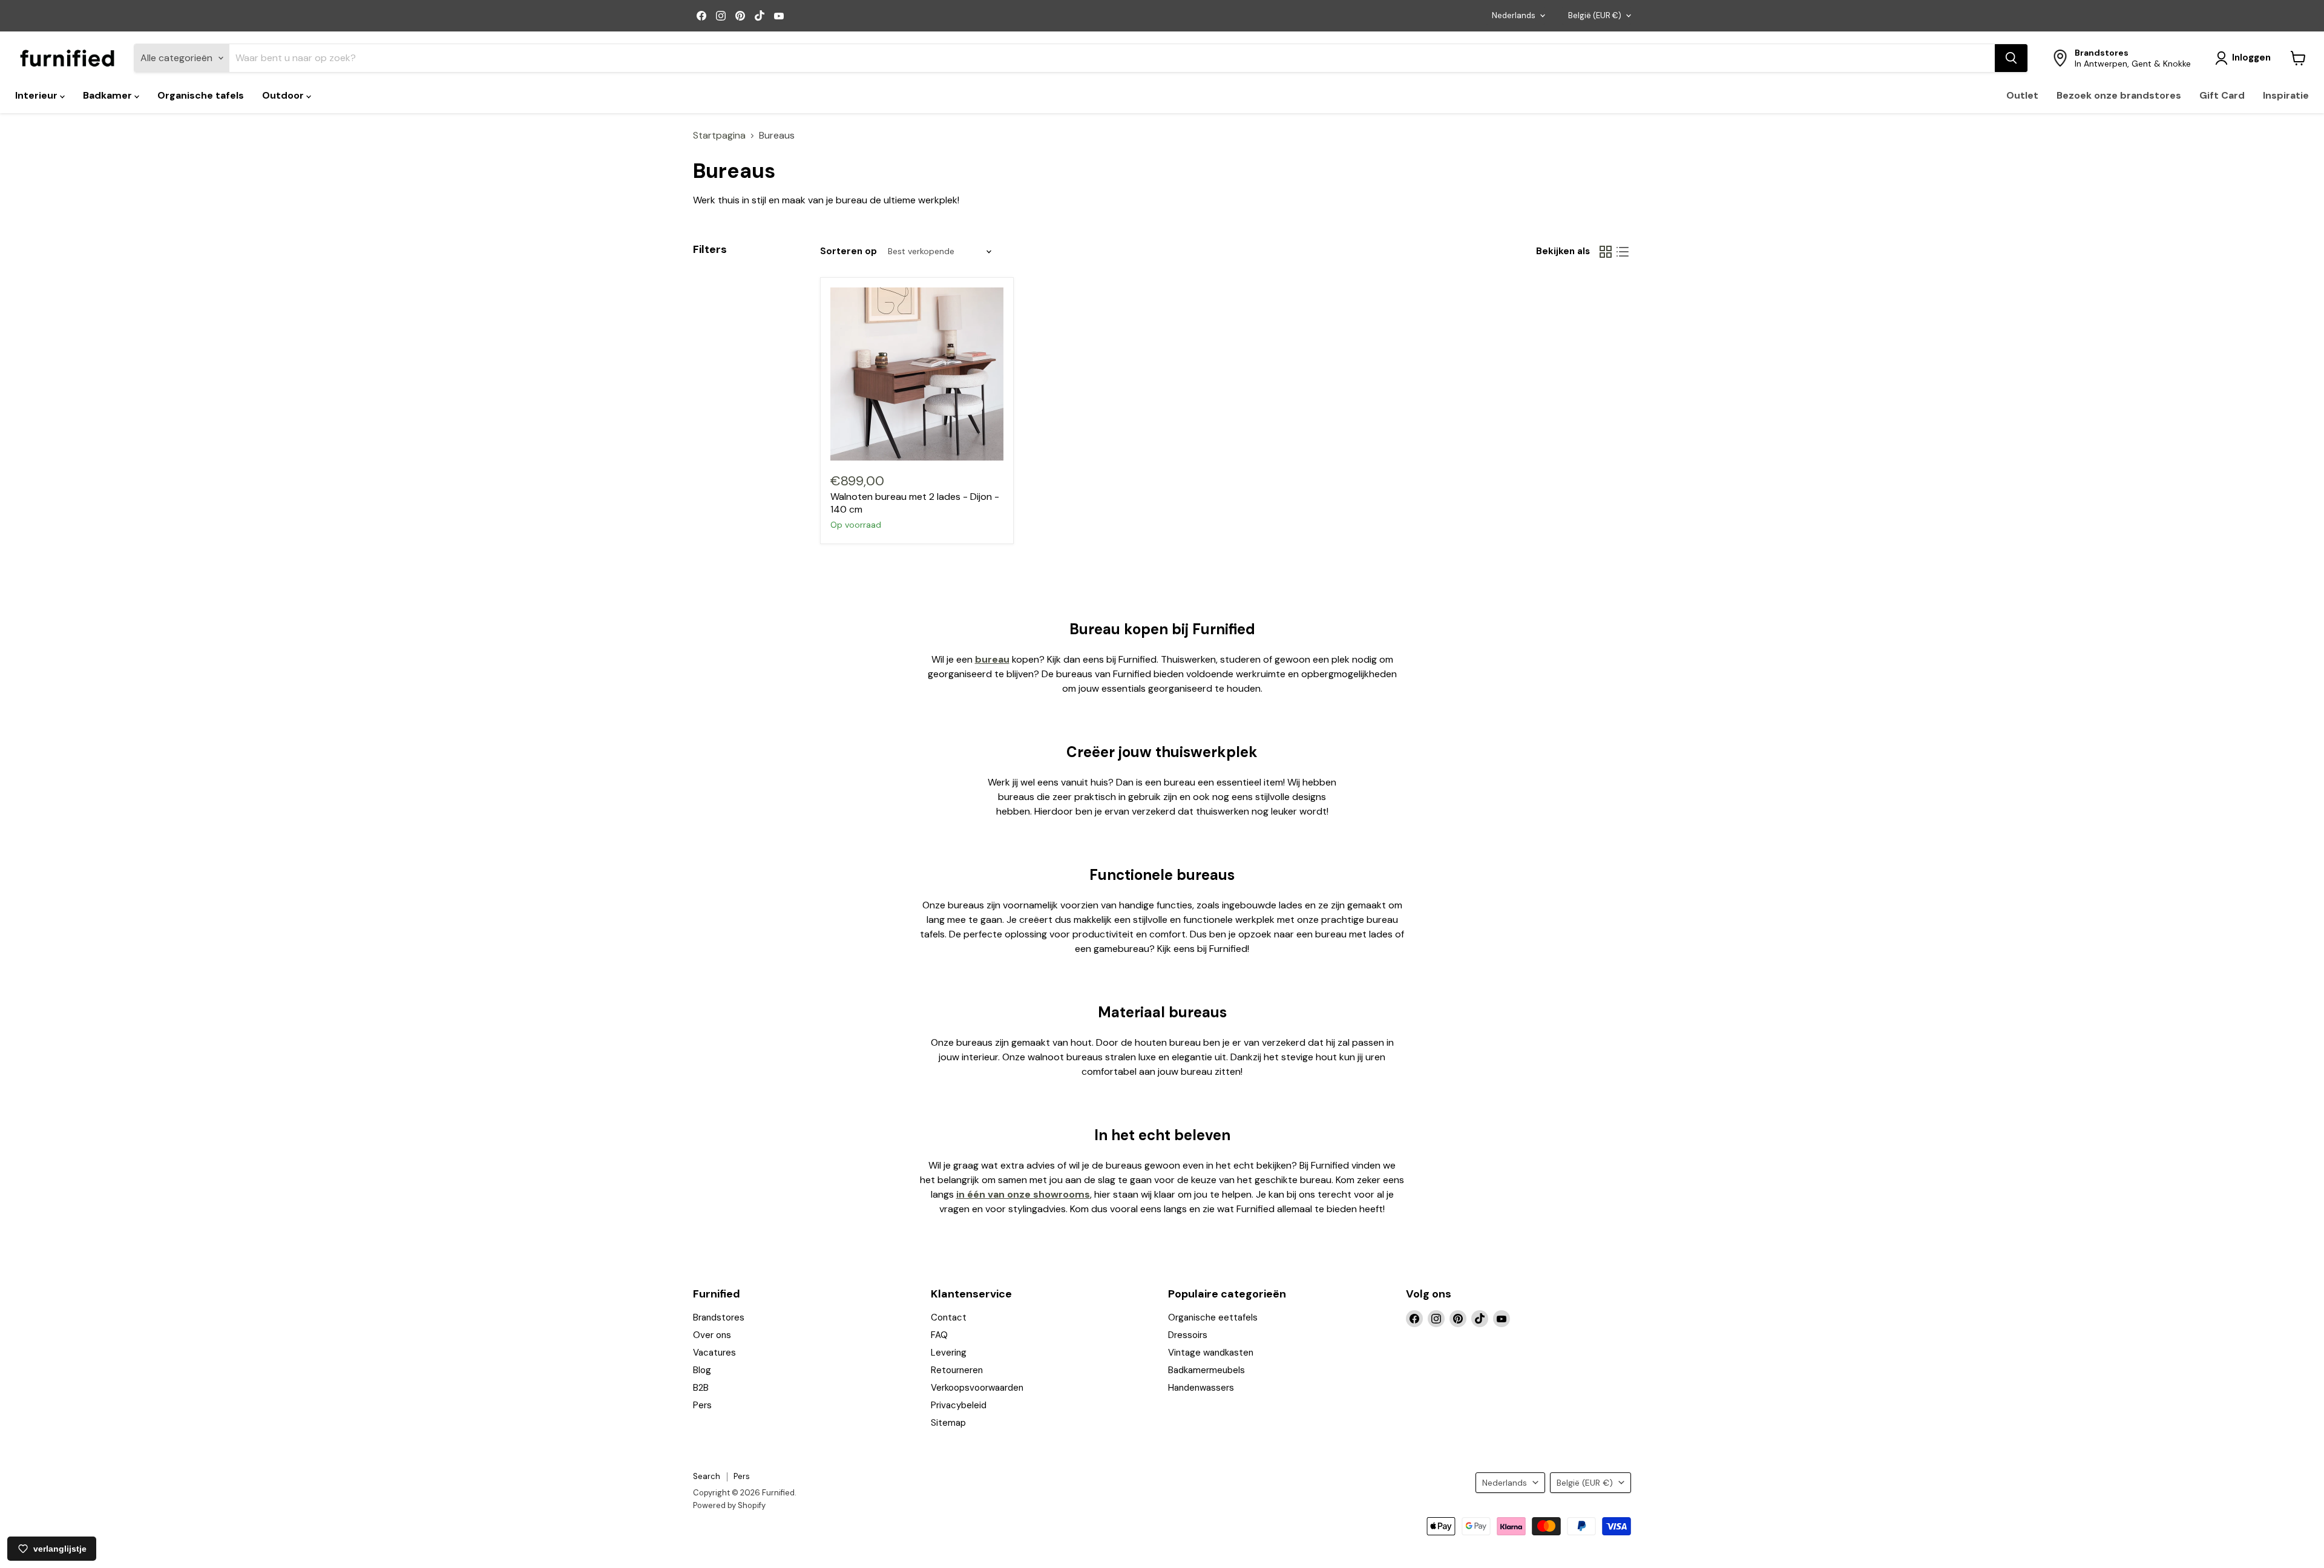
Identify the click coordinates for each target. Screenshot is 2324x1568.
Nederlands (1514, 15)
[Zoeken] (2011, 58)
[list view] (1623, 252)
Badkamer (109, 95)
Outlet (2022, 95)
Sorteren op (849, 251)
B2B (701, 1388)
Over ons (712, 1335)
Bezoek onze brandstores (2119, 95)
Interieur (38, 95)
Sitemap (948, 1423)
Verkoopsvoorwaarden (977, 1388)
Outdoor (284, 95)
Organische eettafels (1213, 1317)
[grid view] (1606, 252)
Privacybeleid (959, 1405)
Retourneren (957, 1370)
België (1595, 15)
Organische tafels (201, 95)
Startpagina (719, 136)
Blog (702, 1370)
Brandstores (719, 1317)
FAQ (939, 1335)
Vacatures (714, 1353)
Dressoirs (1188, 1335)
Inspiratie (2286, 95)
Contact (949, 1317)
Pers (702, 1405)
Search (707, 1476)
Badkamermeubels (1206, 1370)
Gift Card (2222, 95)
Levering (949, 1353)
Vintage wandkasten (1211, 1353)
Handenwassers (1201, 1388)
